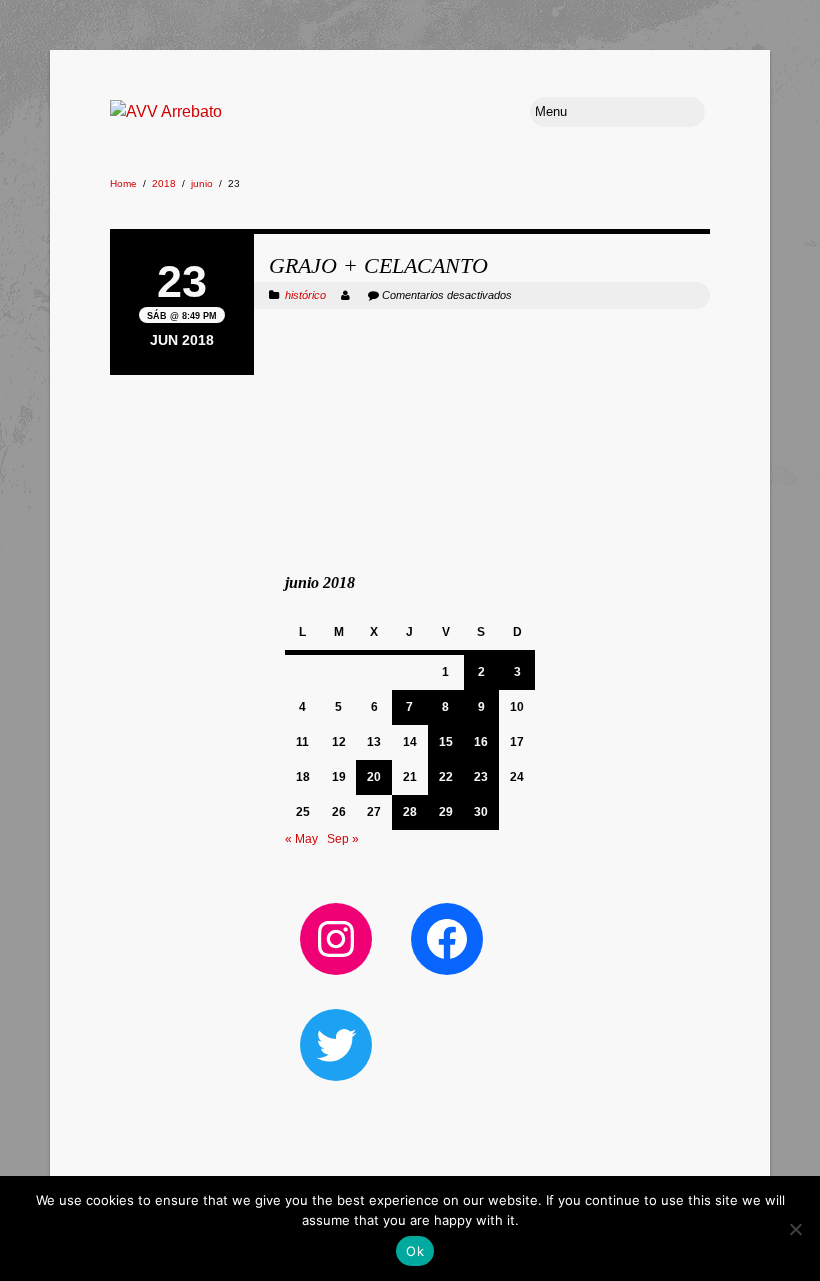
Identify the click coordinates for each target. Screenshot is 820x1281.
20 (374, 777)
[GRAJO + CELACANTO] (410, 231)
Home (123, 183)
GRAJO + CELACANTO (378, 265)
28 (410, 812)
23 (481, 777)
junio (202, 183)
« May (301, 839)
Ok (415, 1251)
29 (446, 812)
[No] (795, 1229)
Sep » (343, 839)
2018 (164, 183)
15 (446, 742)
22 (446, 777)
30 (481, 812)
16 (481, 742)
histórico (305, 295)
